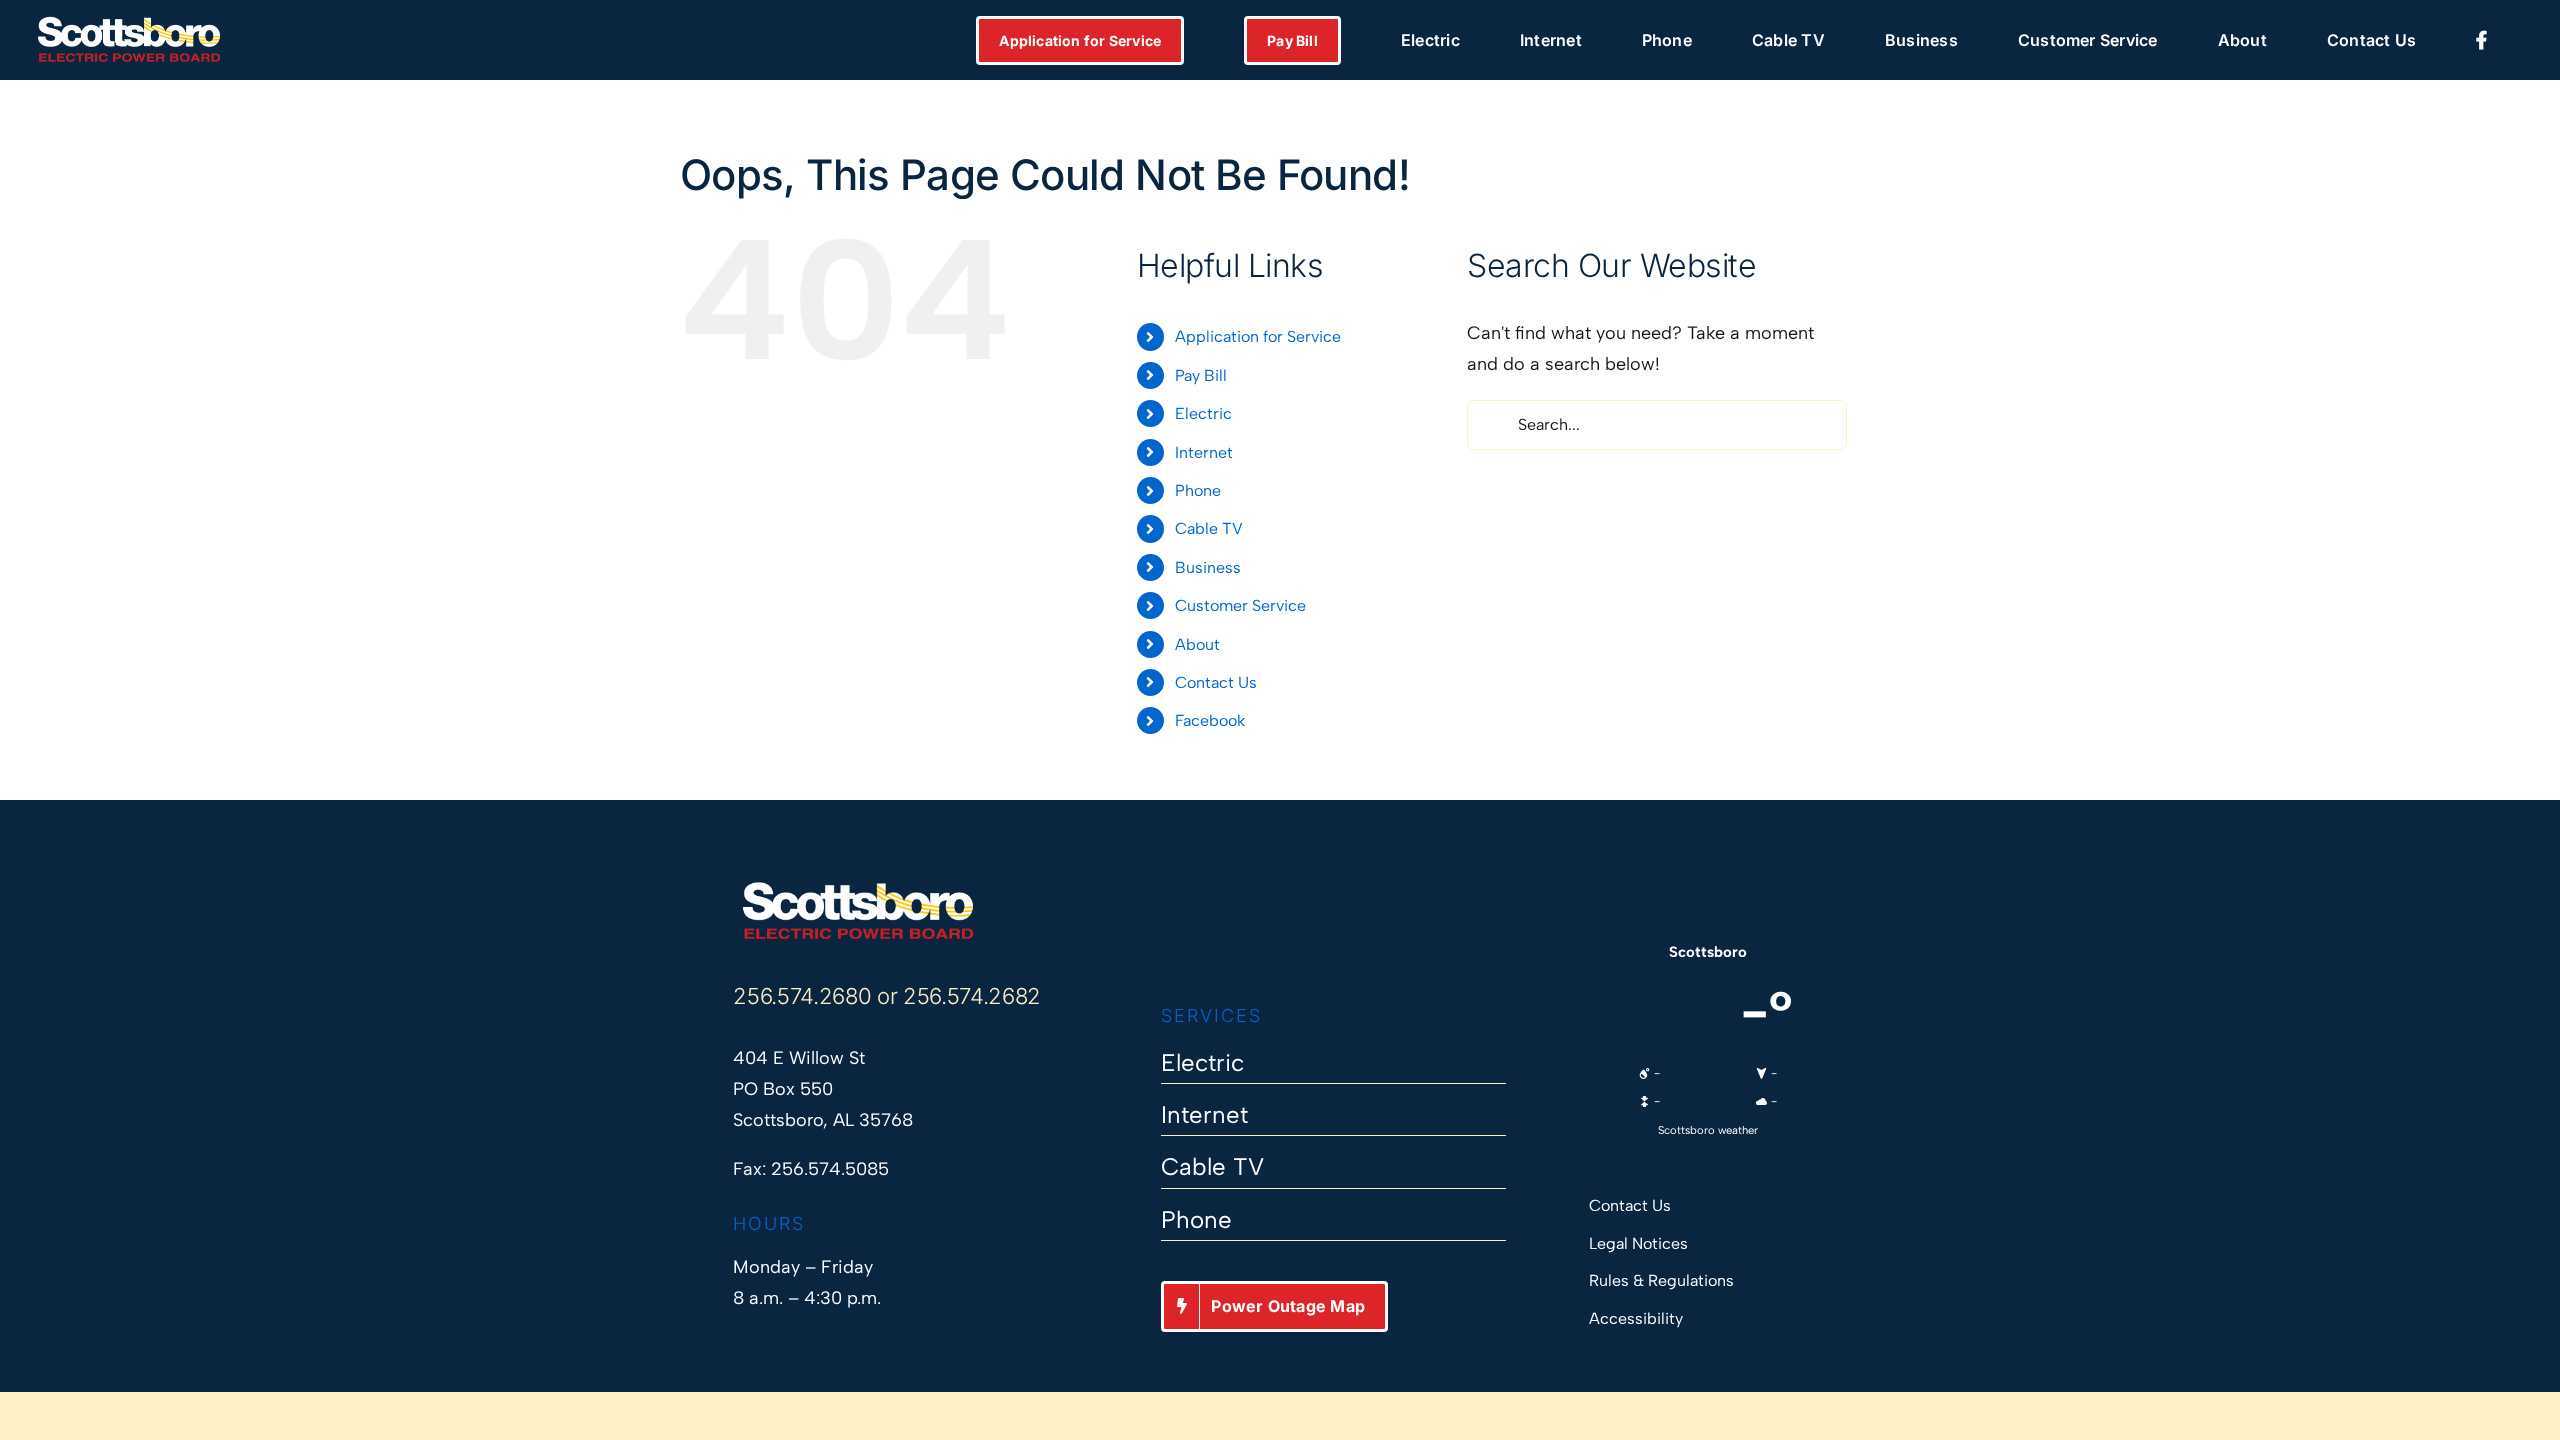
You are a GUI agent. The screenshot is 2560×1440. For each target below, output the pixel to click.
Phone (1198, 490)
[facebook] (1170, 943)
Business (1208, 567)
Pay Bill (1201, 375)
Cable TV (1209, 528)
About (1197, 644)
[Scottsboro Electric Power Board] (858, 889)
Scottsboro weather (1708, 1130)
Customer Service (1240, 605)
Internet (1204, 452)
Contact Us (1216, 682)
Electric (1203, 413)
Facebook (1210, 720)
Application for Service (1258, 336)
